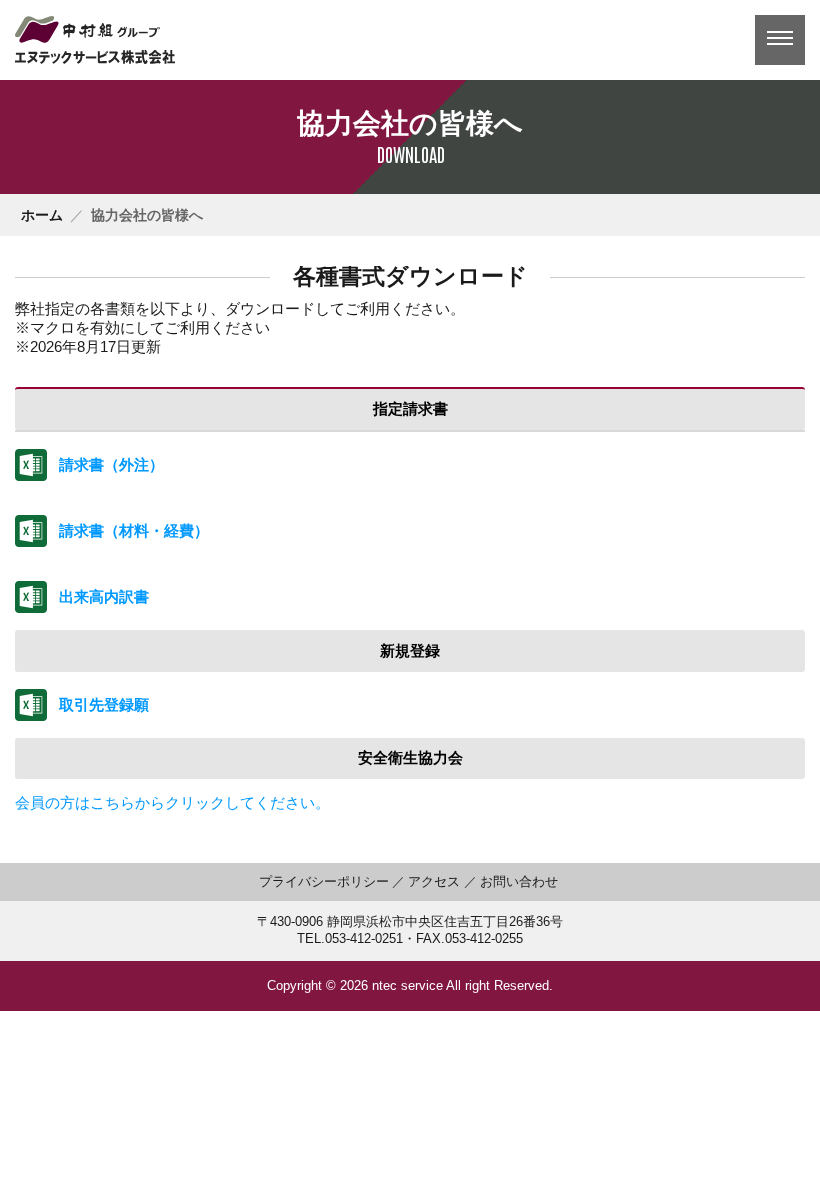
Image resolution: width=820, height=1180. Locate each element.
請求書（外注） (111, 464)
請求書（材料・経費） (134, 530)
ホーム (42, 215)
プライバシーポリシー (324, 882)
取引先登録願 (104, 704)
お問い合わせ (519, 882)
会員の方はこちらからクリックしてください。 (172, 802)
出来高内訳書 (104, 596)
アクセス (434, 882)
